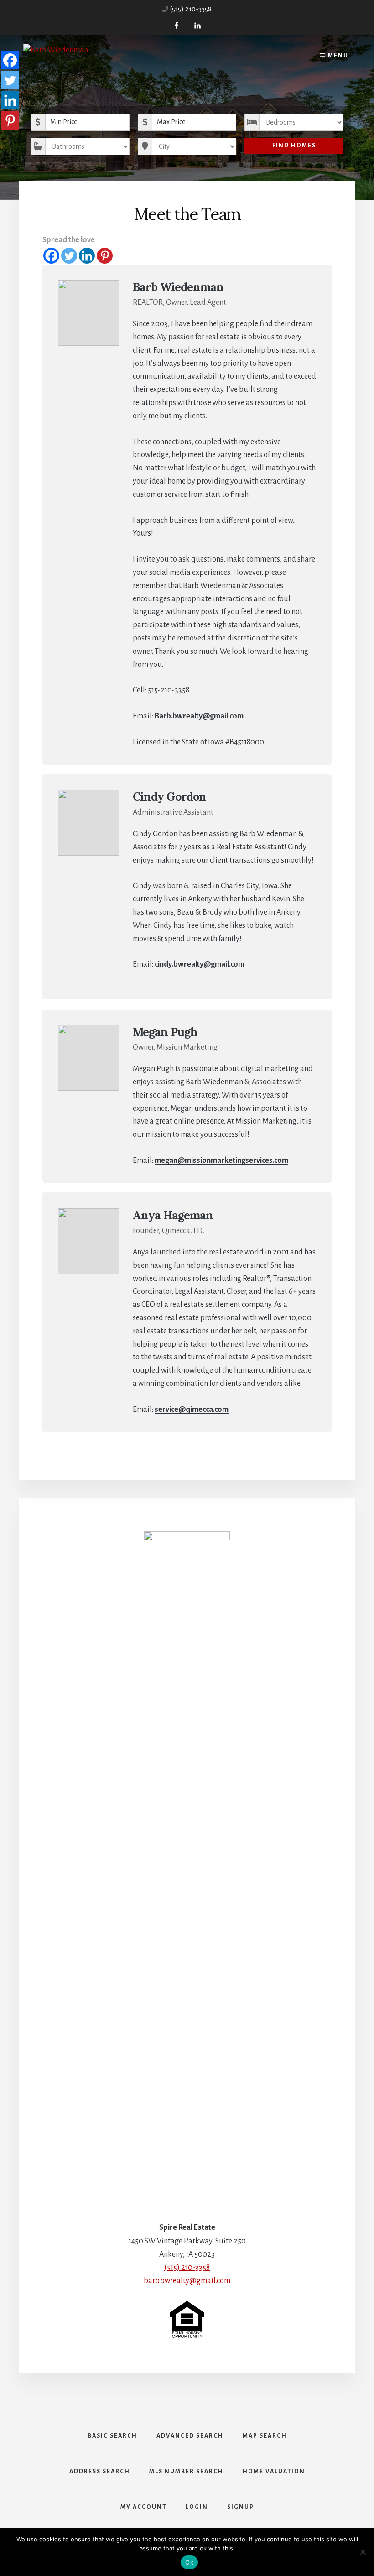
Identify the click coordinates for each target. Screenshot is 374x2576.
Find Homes (294, 146)
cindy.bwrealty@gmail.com (200, 964)
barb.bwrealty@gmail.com (187, 2281)
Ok (189, 2562)
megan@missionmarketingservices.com (221, 1161)
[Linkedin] (87, 256)
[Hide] (4, 139)
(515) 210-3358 (191, 9)
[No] (363, 2552)
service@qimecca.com (192, 1410)
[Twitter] (69, 256)
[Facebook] (51, 256)
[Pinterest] (105, 256)
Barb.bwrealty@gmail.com (199, 716)
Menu (338, 56)
